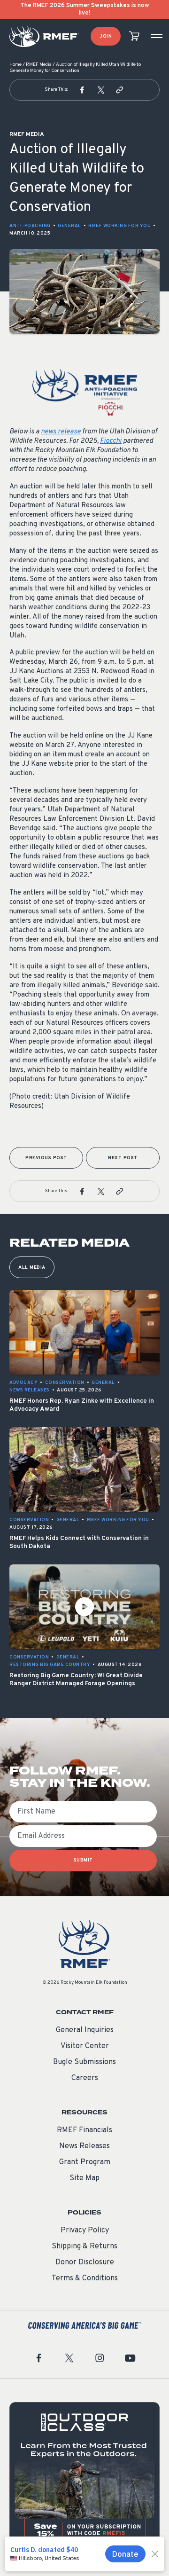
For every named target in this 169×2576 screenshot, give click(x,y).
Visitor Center (85, 2046)
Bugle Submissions (84, 2062)
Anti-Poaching (30, 226)
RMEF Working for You (119, 226)
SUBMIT (83, 1860)
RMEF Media (39, 65)
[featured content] (84, 2477)
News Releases (84, 2146)
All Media (32, 1268)
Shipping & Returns (84, 2246)
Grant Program (85, 2162)
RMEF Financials (84, 2130)
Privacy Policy (85, 2230)
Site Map (84, 2178)
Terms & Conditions (85, 2278)
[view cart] (134, 36)
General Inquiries (85, 2030)
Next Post (123, 1158)
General (69, 226)
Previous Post (46, 1158)
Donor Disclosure (85, 2262)
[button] (82, 90)
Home (15, 65)
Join (106, 36)
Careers (85, 2078)
